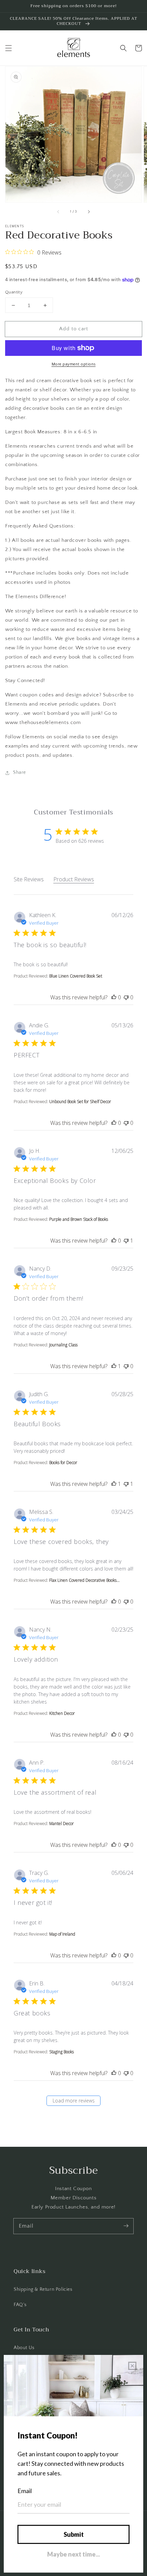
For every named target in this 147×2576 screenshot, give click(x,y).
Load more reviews (74, 2101)
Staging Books (62, 2052)
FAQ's (20, 2305)
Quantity (14, 292)
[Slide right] (89, 212)
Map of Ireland (62, 1934)
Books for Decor (63, 1463)
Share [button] (19, 772)
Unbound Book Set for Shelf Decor (80, 1102)
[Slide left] (58, 212)
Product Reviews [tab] (74, 879)
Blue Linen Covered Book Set (76, 976)
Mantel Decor (62, 1824)
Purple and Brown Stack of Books (79, 1219)
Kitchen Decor (62, 1713)
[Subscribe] (126, 2226)
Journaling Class (63, 1345)
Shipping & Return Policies (43, 2289)
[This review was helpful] (114, 997)
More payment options (74, 364)
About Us (24, 2348)
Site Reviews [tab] (29, 879)
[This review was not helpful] (126, 997)
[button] (9, 48)
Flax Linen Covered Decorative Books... (84, 1580)
